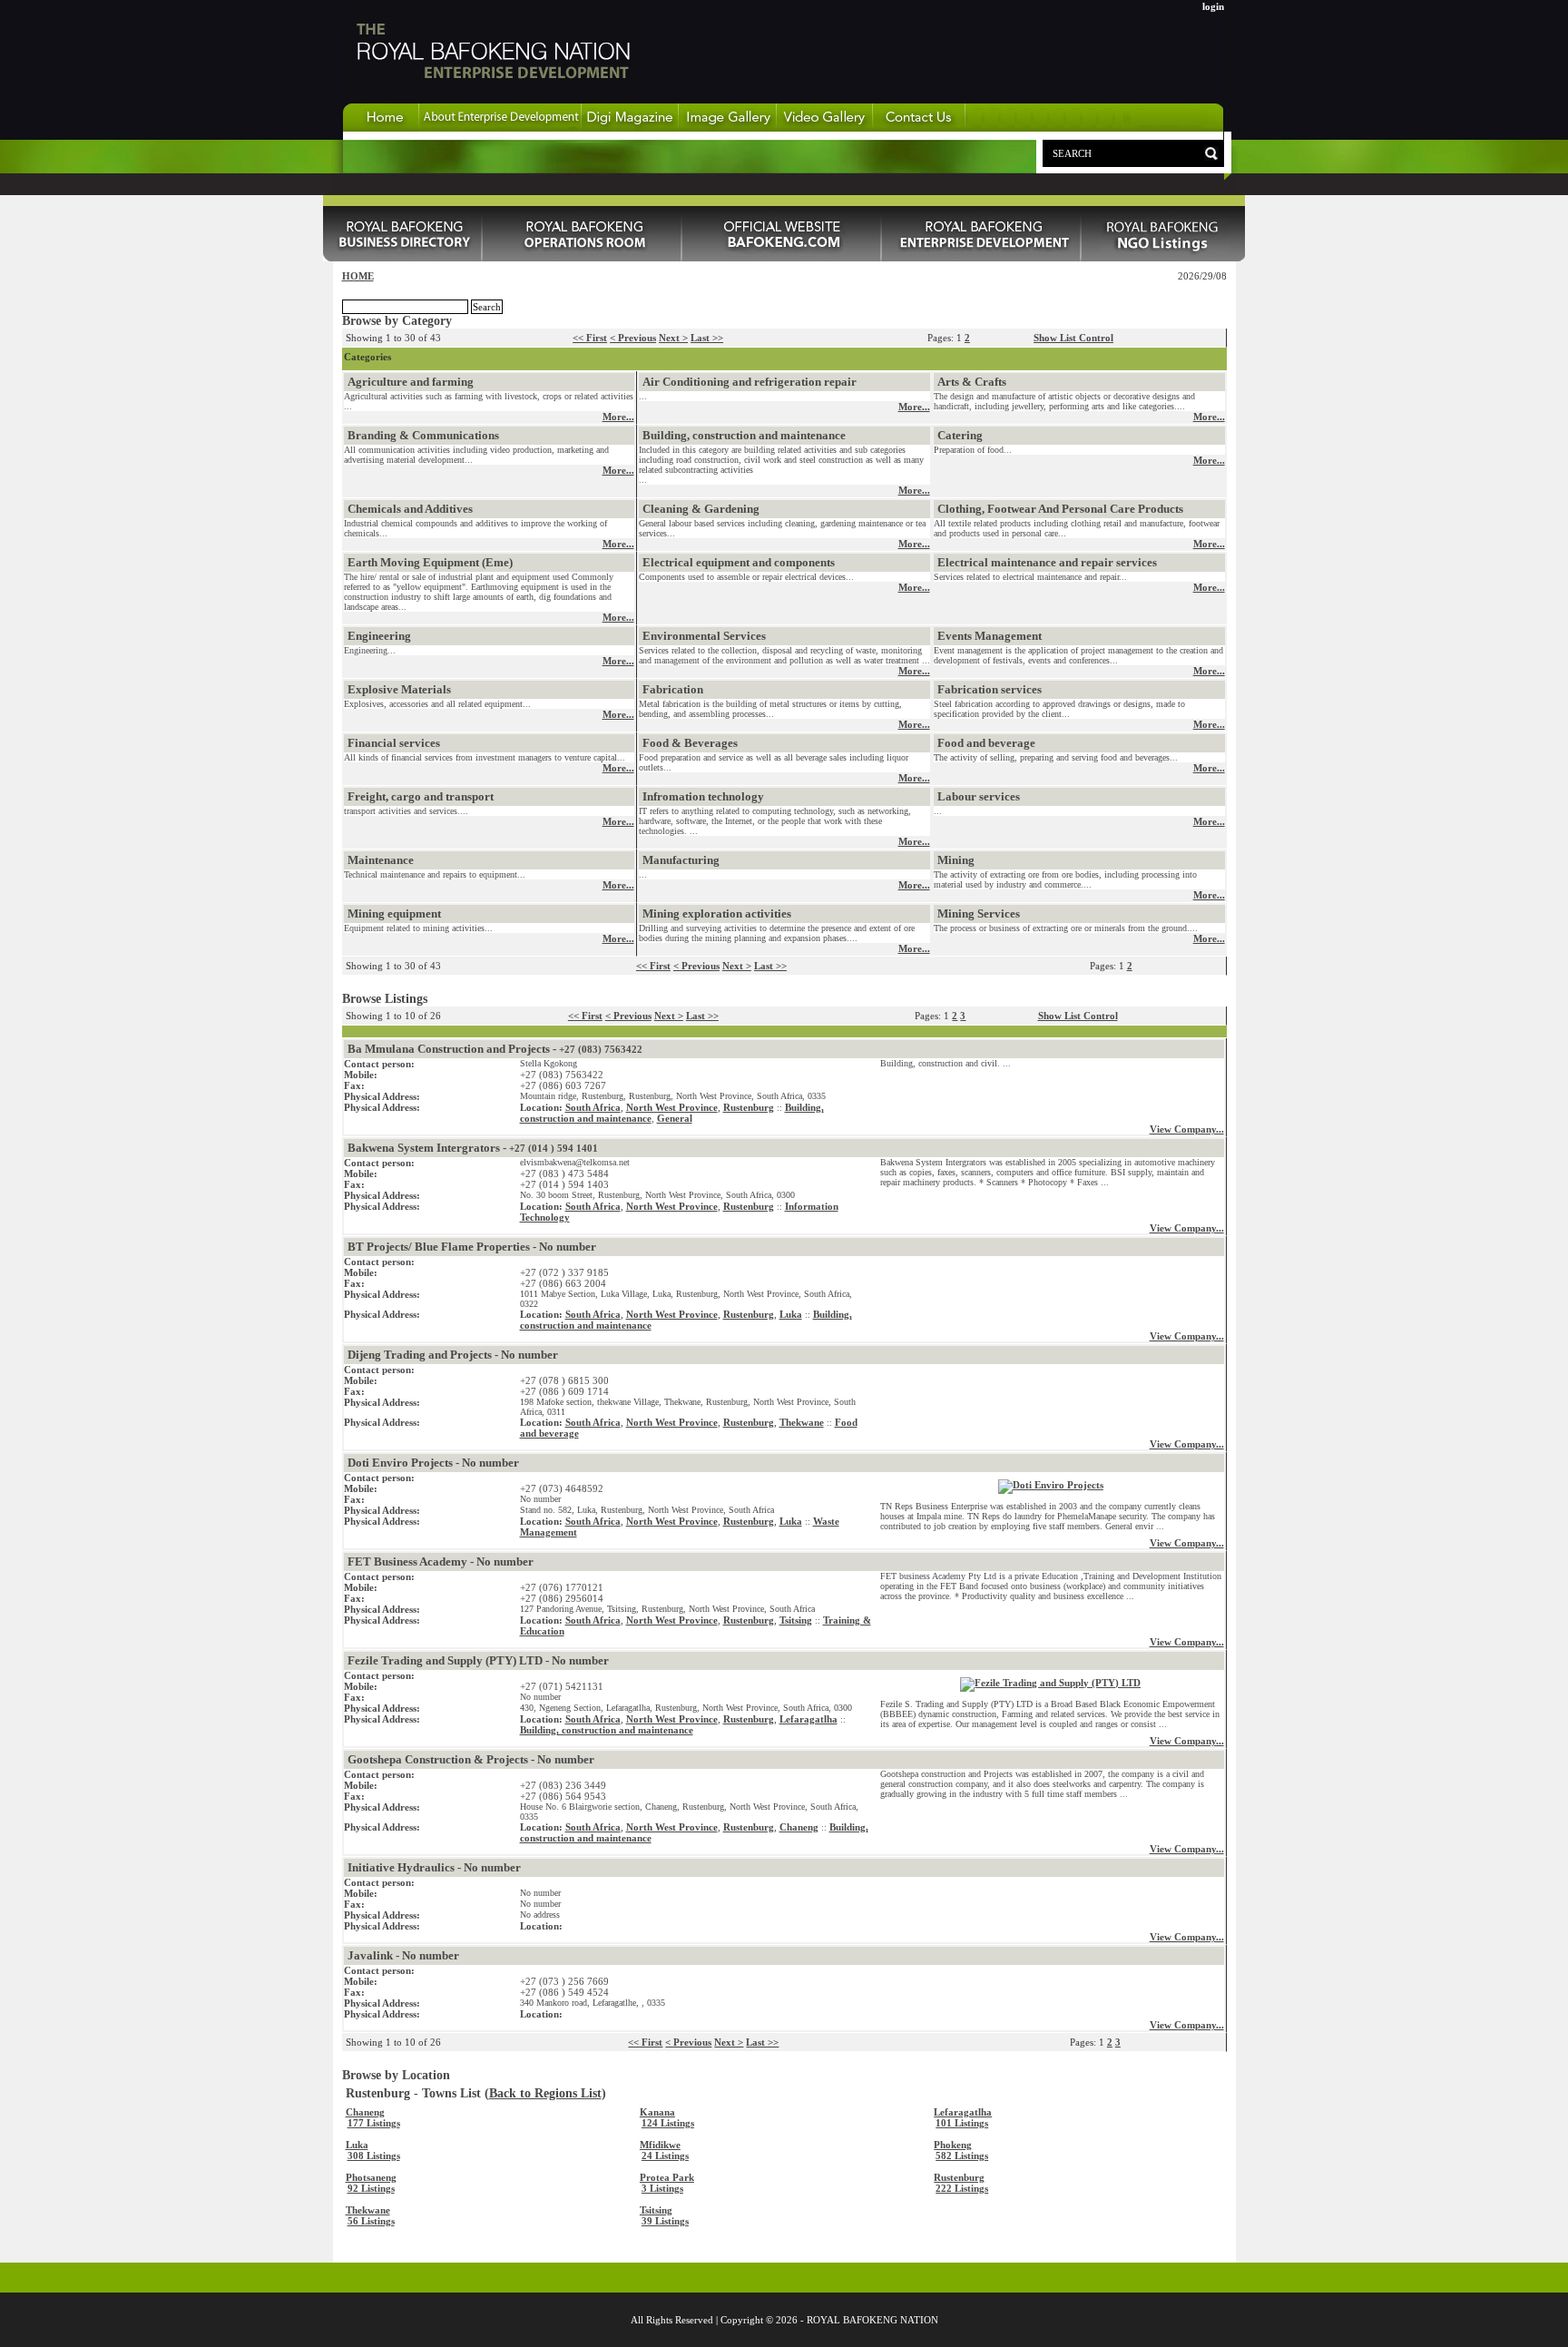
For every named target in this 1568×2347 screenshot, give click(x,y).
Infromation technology (703, 796)
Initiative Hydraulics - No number (434, 1867)
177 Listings (374, 2123)
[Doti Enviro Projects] (1051, 1485)
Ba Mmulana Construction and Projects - (495, 1049)
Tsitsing (796, 1620)
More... (618, 417)
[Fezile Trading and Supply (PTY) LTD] (1050, 1683)
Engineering (379, 636)
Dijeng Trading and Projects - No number (453, 1355)
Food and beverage (986, 743)
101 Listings (962, 2123)
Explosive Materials (399, 689)
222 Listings (962, 2188)
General (675, 1118)
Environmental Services (704, 636)
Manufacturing (681, 860)
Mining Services (979, 913)
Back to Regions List (545, 2093)
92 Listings (371, 2188)
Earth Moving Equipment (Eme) (430, 562)
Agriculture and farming (411, 382)
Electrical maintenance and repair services (1047, 562)
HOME (358, 276)
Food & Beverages (690, 743)
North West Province (672, 1107)
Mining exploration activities (717, 913)
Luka (791, 1314)
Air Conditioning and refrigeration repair (750, 382)
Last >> (707, 338)
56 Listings (371, 2221)
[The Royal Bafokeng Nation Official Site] (782, 258)
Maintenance (381, 860)
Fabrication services (990, 689)
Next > (673, 338)
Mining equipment (394, 913)
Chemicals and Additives (410, 509)
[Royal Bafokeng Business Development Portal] (982, 258)
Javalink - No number (403, 1955)
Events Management (990, 636)
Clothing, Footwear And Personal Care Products (1060, 509)
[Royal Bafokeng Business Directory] (403, 258)
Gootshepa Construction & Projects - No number (471, 1759)
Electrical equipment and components (739, 562)
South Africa (593, 1107)
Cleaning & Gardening (701, 509)
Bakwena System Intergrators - (473, 1148)
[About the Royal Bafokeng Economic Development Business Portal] (500, 128)
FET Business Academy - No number (441, 1561)
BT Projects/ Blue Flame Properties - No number (472, 1247)
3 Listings (662, 2188)
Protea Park (667, 2177)
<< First (590, 338)
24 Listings (665, 2156)
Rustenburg (749, 1107)
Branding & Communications (423, 435)
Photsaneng (371, 2177)
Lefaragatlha (808, 1719)
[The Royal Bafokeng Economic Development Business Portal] (381, 128)
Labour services (979, 796)
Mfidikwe (660, 2145)
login (1213, 6)
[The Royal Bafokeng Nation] (492, 99)
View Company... (1187, 1129)
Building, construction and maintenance (744, 435)
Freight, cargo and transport (421, 796)
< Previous (633, 338)
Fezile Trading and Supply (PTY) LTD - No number (478, 1660)
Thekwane (802, 1422)
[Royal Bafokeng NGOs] (1163, 258)
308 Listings (374, 2156)
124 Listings (668, 2123)
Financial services (394, 743)
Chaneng (799, 1827)
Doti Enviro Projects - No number (433, 1463)
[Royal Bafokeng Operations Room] (583, 258)
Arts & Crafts (972, 382)
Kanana (657, 2112)
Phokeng (953, 2145)
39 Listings (665, 2221)
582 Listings (962, 2156)
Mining (956, 860)
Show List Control (1073, 338)
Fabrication (673, 689)
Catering (960, 435)
